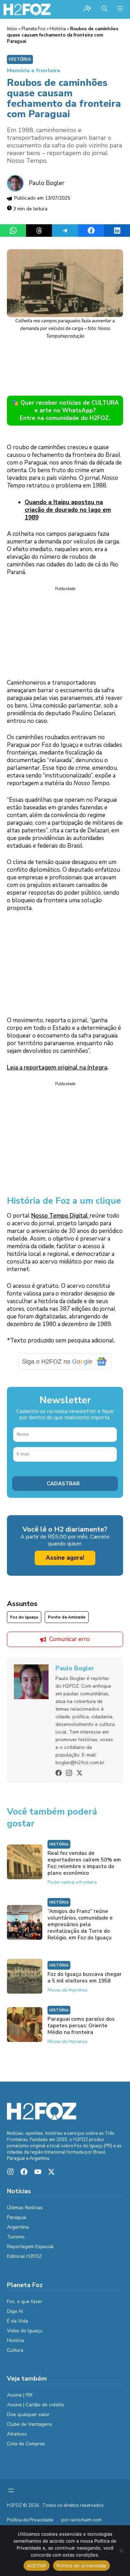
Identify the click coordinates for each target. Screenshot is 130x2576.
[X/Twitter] (79, 1773)
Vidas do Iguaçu (25, 2331)
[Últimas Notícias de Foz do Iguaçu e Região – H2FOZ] (27, 9)
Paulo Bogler (47, 183)
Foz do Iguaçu (24, 1617)
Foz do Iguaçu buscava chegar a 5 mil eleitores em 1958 (85, 1977)
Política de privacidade (82, 2566)
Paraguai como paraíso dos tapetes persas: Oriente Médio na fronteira (81, 2026)
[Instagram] (69, 1773)
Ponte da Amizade (67, 1617)
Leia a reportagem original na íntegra (57, 1068)
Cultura (15, 2350)
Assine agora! (65, 1558)
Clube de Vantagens (29, 2424)
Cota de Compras (26, 2444)
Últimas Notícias (25, 2208)
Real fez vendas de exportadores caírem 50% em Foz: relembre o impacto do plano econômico (84, 1863)
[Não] (121, 2551)
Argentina (18, 2227)
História (58, 29)
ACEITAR (37, 2566)
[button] (105, 9)
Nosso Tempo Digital (60, 1216)
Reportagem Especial (30, 2247)
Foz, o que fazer (25, 2302)
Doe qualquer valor (28, 2415)
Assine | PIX (20, 2395)
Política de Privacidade (30, 2520)
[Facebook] (59, 1773)
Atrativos (17, 2434)
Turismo (16, 2237)
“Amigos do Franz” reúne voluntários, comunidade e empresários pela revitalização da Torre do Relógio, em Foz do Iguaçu (80, 1924)
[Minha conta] (87, 9)
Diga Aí (15, 2311)
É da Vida (18, 2321)
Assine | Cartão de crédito (36, 2405)
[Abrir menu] (11, 2490)
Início (12, 29)
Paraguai (17, 2217)
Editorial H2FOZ (24, 2256)
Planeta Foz (33, 29)
